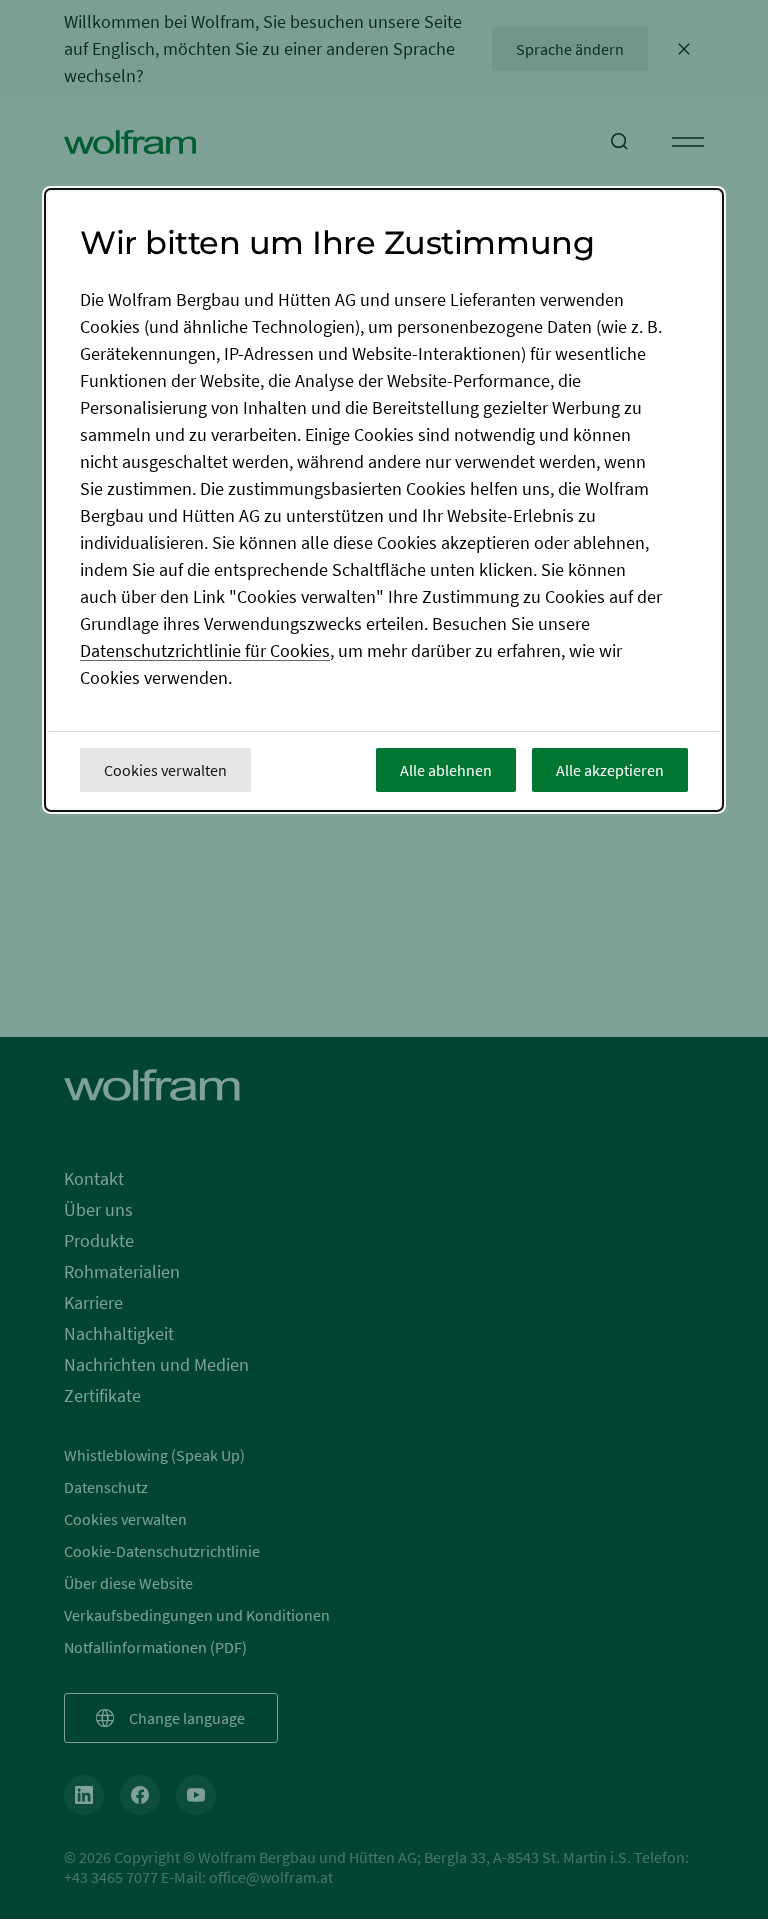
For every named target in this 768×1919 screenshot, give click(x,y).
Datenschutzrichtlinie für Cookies (205, 650)
